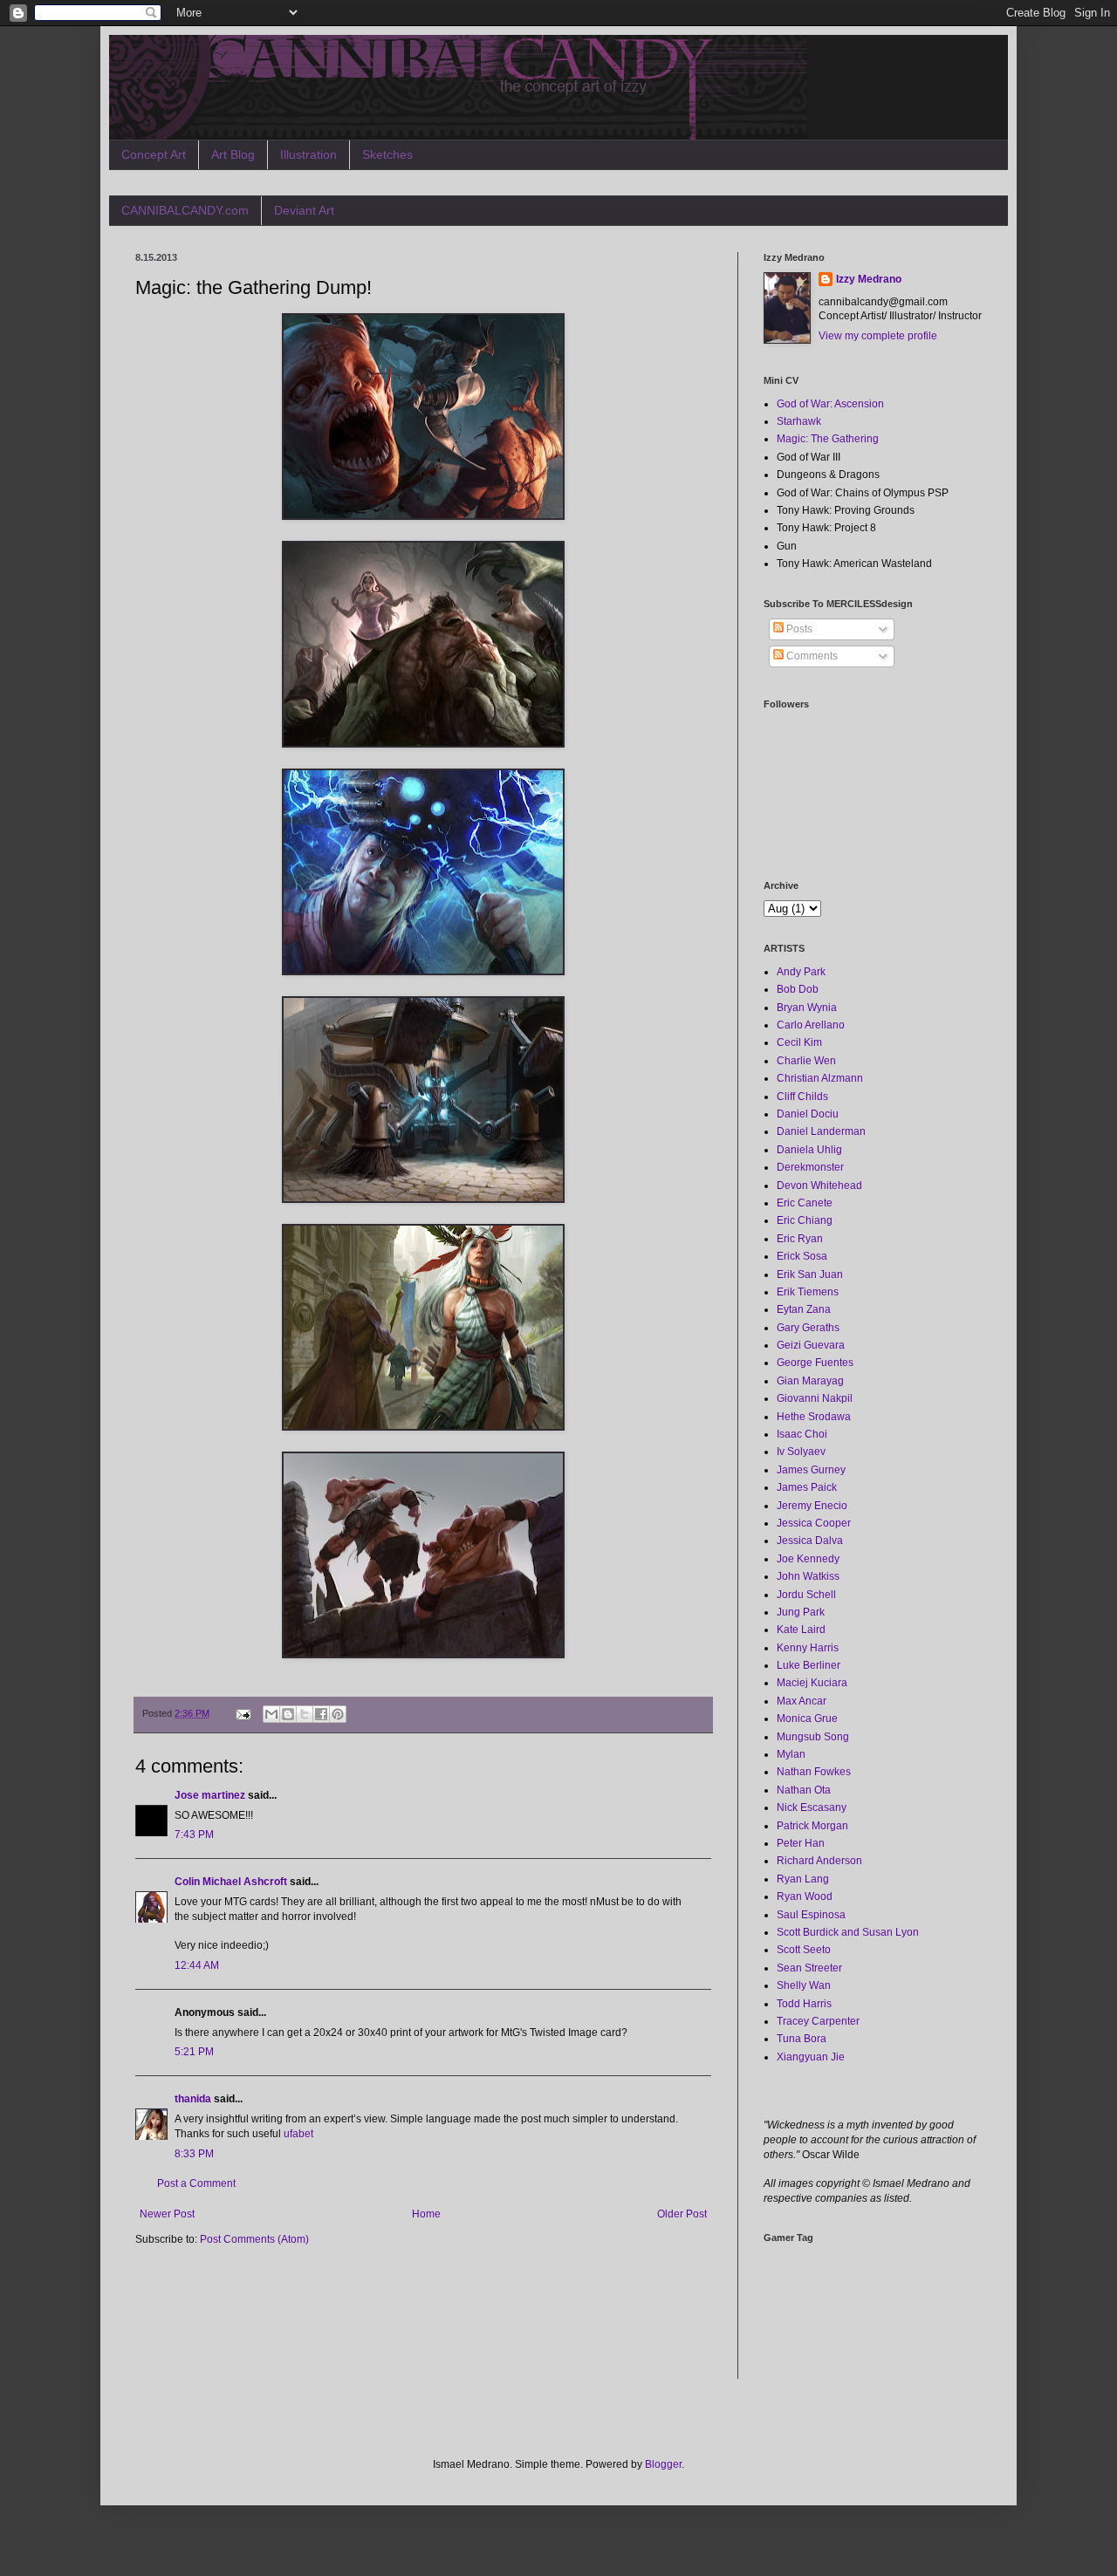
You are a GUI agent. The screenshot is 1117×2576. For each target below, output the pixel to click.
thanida (193, 2099)
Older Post (682, 2214)
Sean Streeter (809, 1968)
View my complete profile (878, 336)
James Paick (807, 1487)
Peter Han (801, 1843)
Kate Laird (801, 1630)
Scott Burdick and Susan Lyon (848, 1932)
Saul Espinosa (811, 1915)
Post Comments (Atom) (254, 2239)
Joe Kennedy (808, 1559)
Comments (811, 656)
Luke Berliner (809, 1665)
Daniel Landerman (821, 1131)
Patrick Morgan (812, 1826)
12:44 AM (197, 1965)
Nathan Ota (804, 1790)
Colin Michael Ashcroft (231, 1882)
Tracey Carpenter (818, 2021)
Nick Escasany (812, 1807)
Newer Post (167, 2214)
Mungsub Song (813, 1737)
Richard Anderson (819, 1861)
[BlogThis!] (288, 1714)
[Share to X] (305, 1714)
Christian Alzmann (820, 1078)
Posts (798, 629)
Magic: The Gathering (828, 439)
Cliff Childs (802, 1097)
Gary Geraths (808, 1328)
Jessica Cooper (814, 1523)
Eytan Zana (804, 1309)
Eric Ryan (800, 1239)
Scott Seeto (804, 1950)
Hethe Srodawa (814, 1417)
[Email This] (271, 1714)
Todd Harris (804, 2004)
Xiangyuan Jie (811, 2057)
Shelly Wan (804, 1985)
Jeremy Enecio (812, 1506)
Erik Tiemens (808, 1292)
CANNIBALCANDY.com (185, 210)
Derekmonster (810, 1167)
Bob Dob (798, 989)
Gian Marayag (810, 1381)
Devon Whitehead (819, 1186)
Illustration (308, 154)
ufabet (298, 2134)
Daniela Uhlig (809, 1150)
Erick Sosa (802, 1256)
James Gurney (811, 1470)
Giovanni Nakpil (815, 1398)
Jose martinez (210, 1795)
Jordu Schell (806, 1595)
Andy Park (801, 972)
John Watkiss (808, 1576)
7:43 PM (194, 1835)
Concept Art (154, 154)
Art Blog (233, 154)
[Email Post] (243, 1713)
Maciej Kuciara (812, 1683)
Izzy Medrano (869, 279)
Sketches (387, 154)
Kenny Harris (808, 1648)
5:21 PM (194, 2052)
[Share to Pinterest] (338, 1714)
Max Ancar (802, 1701)
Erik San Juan (810, 1274)
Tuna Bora (802, 2039)
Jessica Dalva (810, 1541)
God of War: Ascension (830, 404)
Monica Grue (807, 1718)
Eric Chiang (805, 1220)
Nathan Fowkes (814, 1772)
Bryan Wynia (807, 1008)
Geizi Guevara (811, 1345)
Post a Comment (196, 2183)
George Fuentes (815, 1363)
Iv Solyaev (801, 1452)
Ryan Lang (803, 1879)
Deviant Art (304, 210)
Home (426, 2214)
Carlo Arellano (811, 1025)
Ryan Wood (805, 1896)
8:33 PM (194, 2154)
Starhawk (799, 421)
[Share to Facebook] (321, 1714)
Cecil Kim (799, 1042)
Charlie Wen (806, 1061)
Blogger (663, 2464)
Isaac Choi (802, 1434)
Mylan (791, 1754)
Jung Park (801, 1612)
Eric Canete (805, 1203)
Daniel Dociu (808, 1114)
